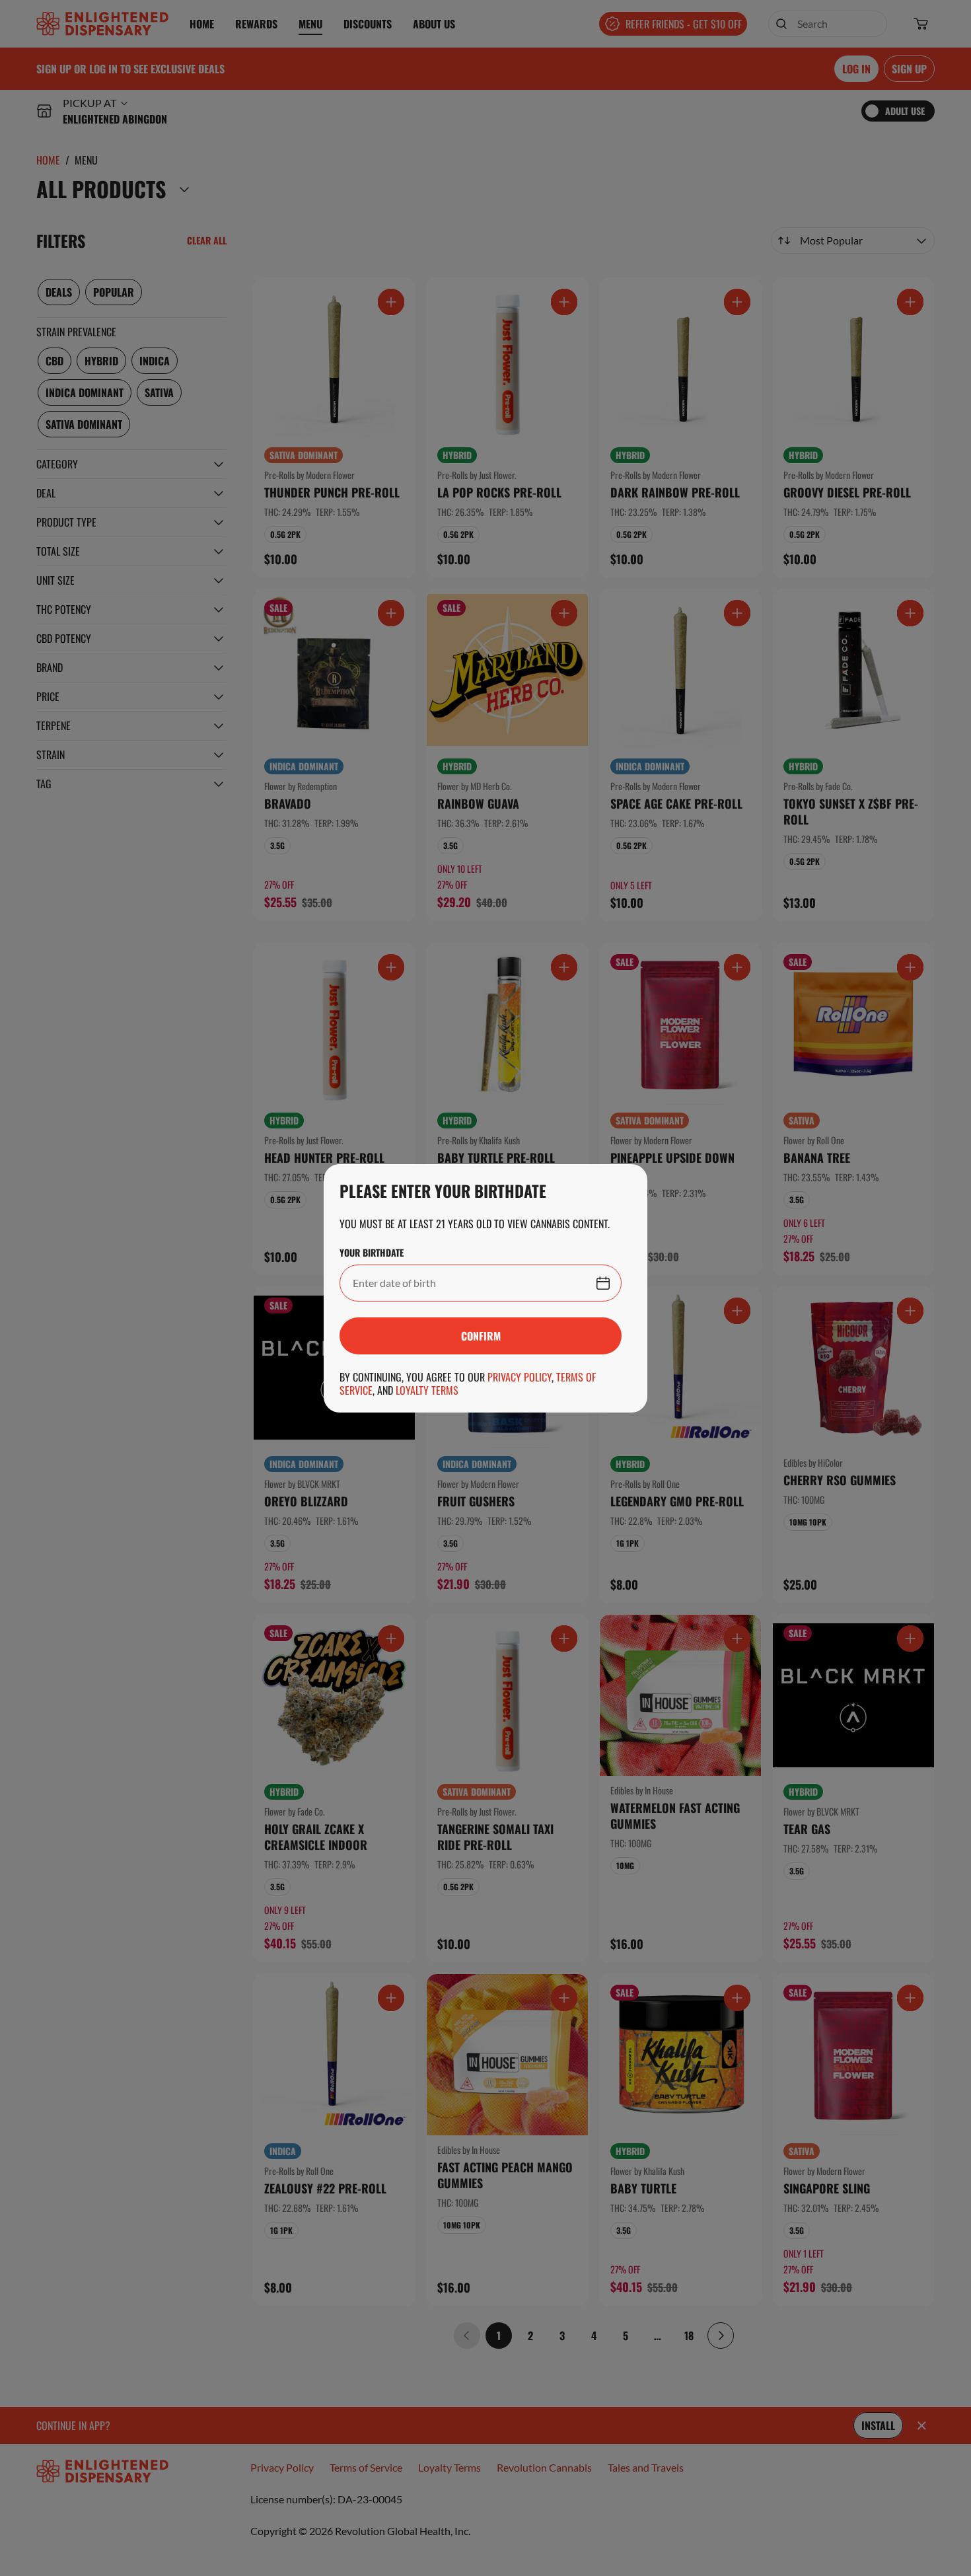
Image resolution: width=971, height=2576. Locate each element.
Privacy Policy (520, 1377)
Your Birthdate (372, 1253)
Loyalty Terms (427, 1390)
